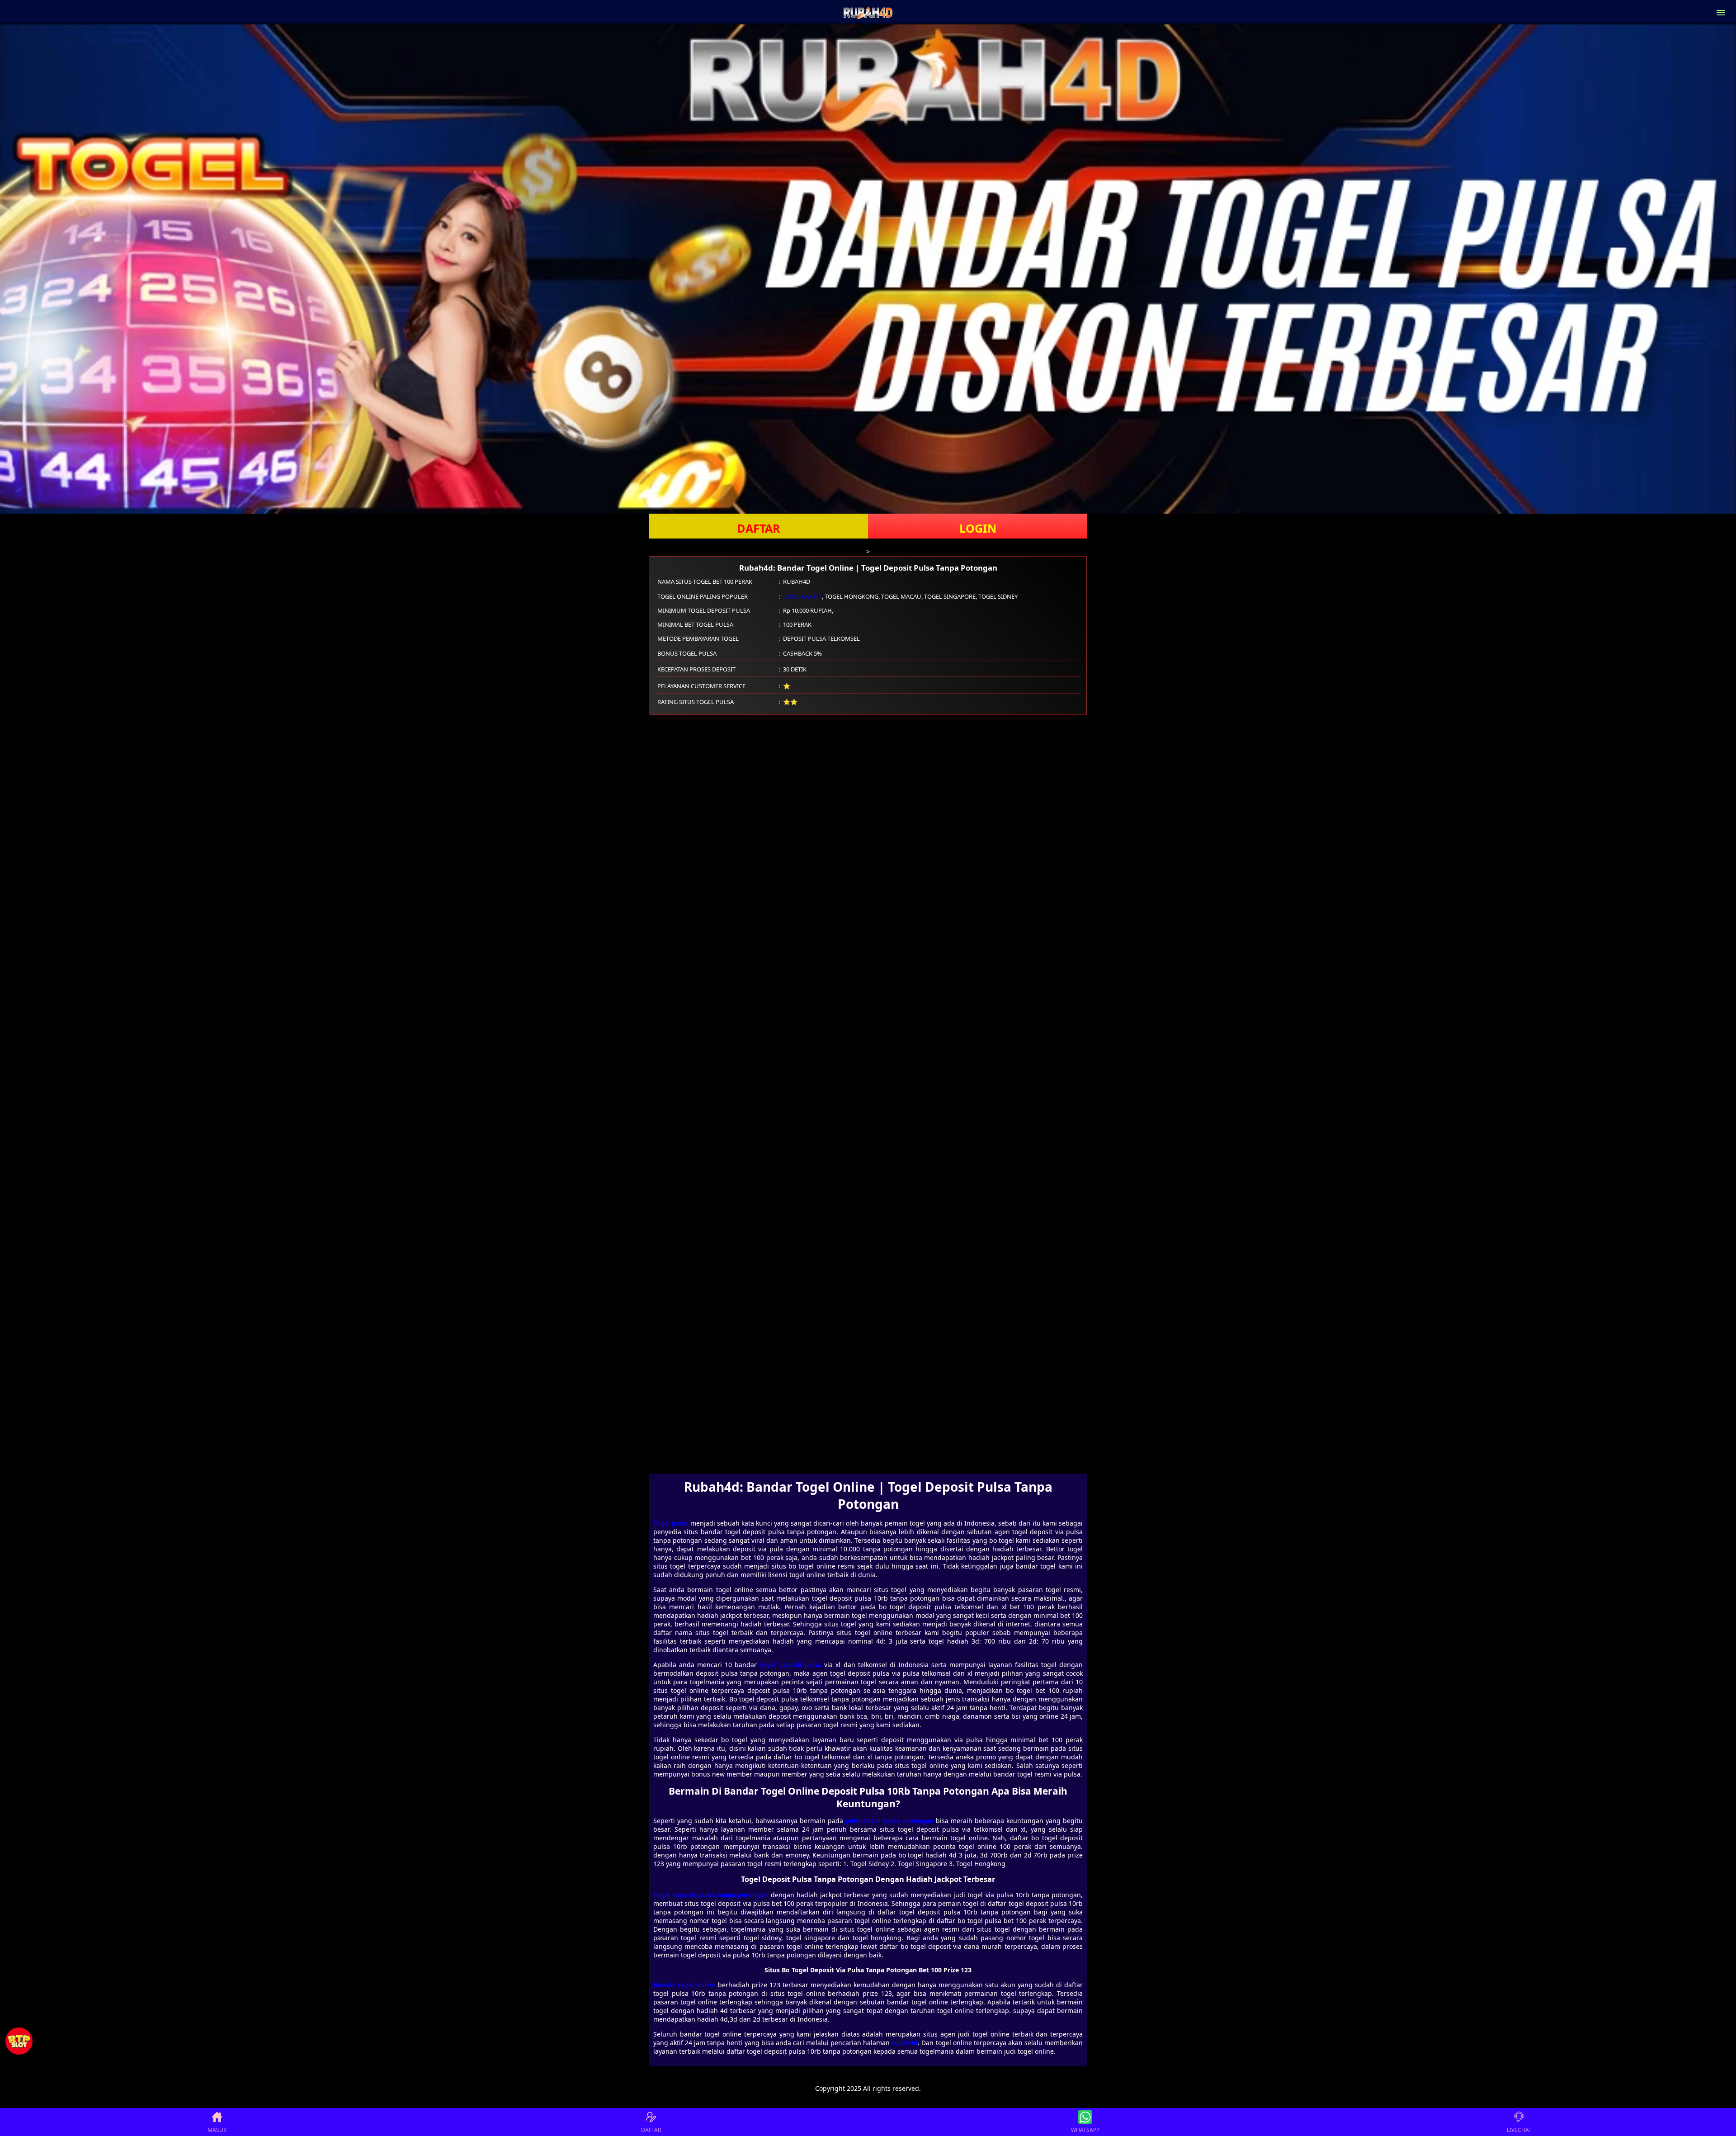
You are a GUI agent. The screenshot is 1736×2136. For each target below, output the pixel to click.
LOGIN (978, 528)
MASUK (217, 2130)
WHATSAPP (1085, 2130)
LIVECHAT (1519, 2130)
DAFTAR (759, 528)
